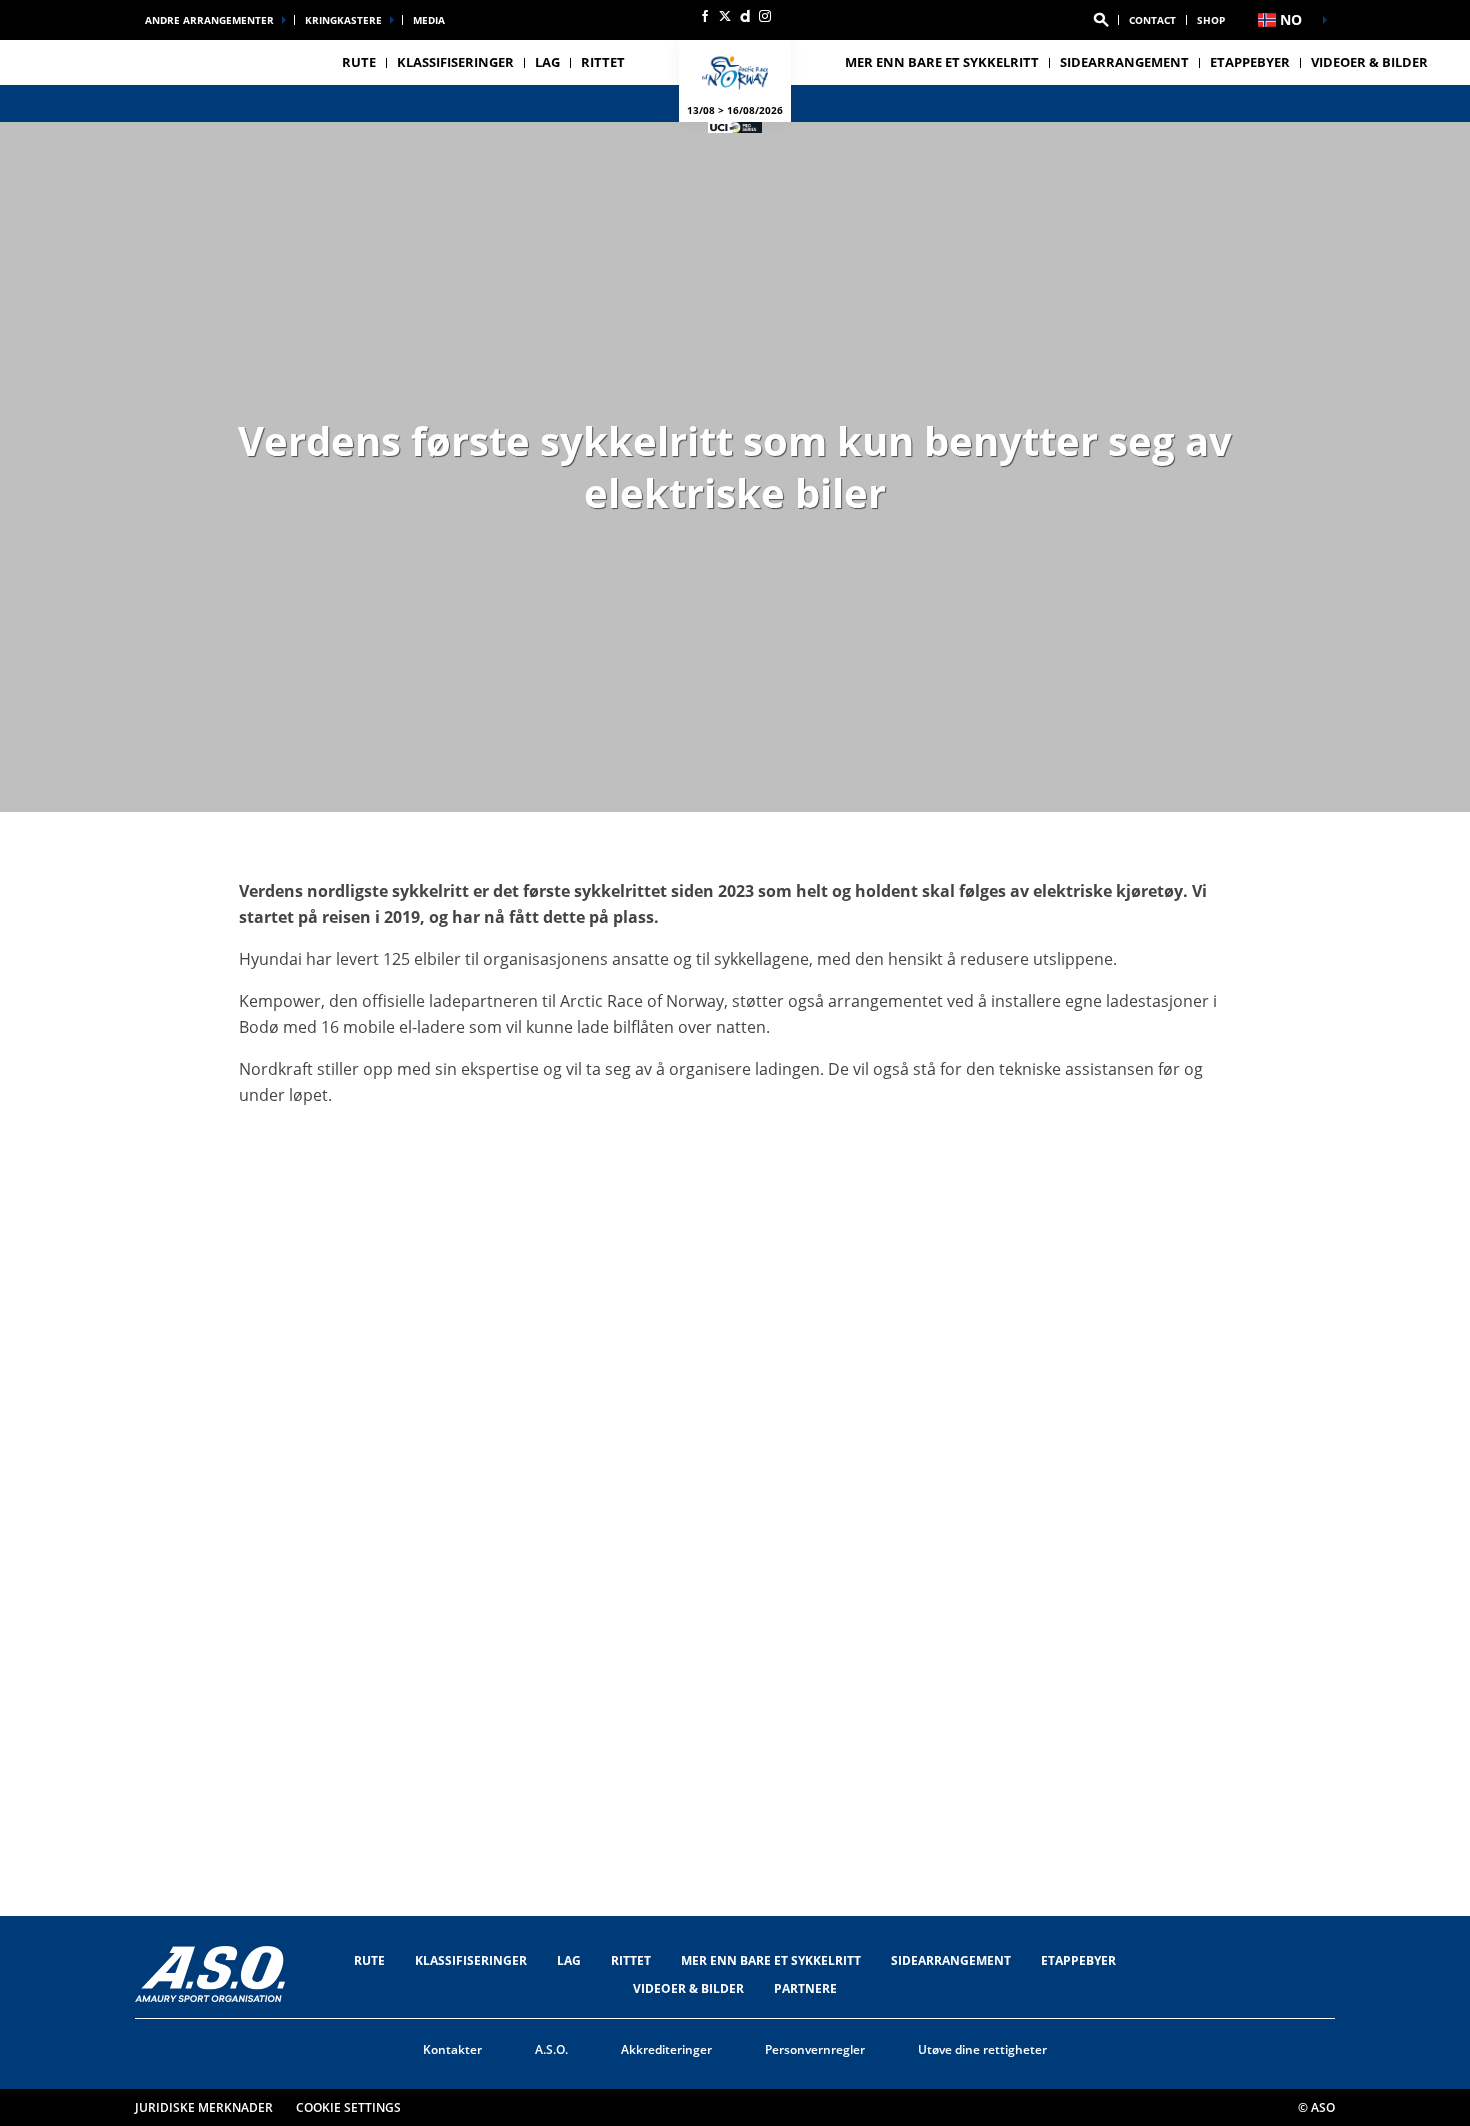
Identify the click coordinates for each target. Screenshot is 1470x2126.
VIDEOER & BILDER (1369, 62)
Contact (1152, 20)
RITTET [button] (603, 62)
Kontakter (452, 2049)
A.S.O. (551, 2049)
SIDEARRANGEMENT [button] (1124, 62)
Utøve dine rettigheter (982, 2049)
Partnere (805, 1988)
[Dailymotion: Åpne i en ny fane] (745, 16)
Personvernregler (815, 2049)
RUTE (369, 1960)
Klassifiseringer (455, 62)
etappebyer (1078, 1960)
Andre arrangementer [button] (209, 20)
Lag (569, 1960)
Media (429, 20)
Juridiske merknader (204, 2107)
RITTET (631, 1960)
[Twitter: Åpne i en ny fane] (725, 16)
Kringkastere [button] (343, 20)
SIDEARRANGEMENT (951, 1960)
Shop (1211, 20)
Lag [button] (547, 62)
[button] (1101, 20)
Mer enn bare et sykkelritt (942, 62)
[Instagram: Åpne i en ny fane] (765, 16)
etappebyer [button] (1250, 62)
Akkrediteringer (666, 2049)
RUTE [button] (359, 62)
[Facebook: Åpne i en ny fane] (705, 16)
